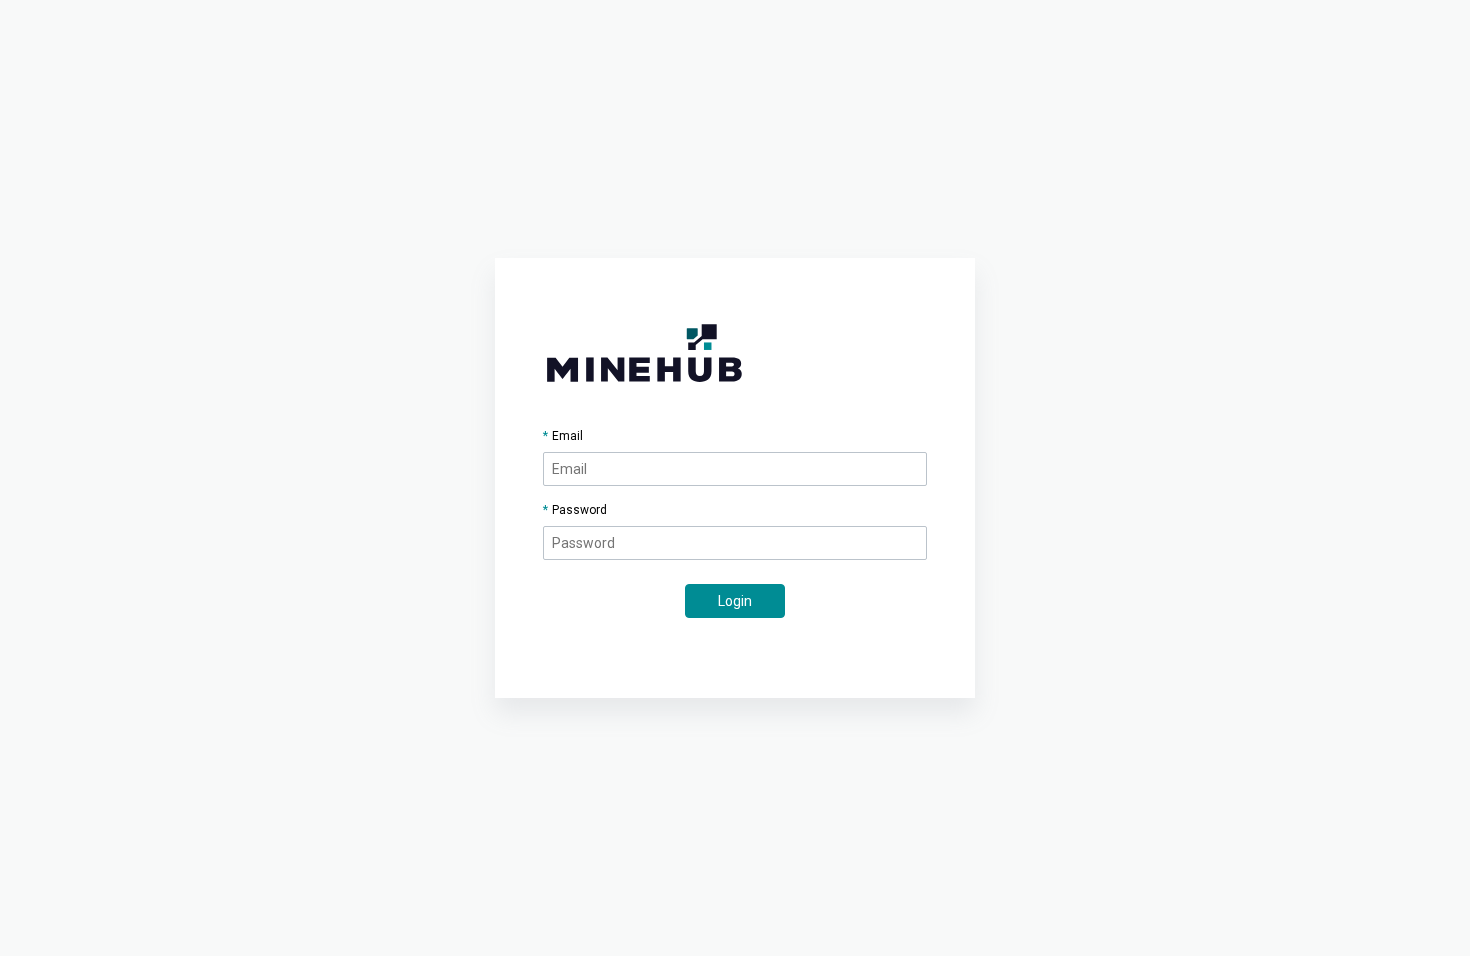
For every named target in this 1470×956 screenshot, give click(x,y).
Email (567, 436)
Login (735, 601)
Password (579, 510)
